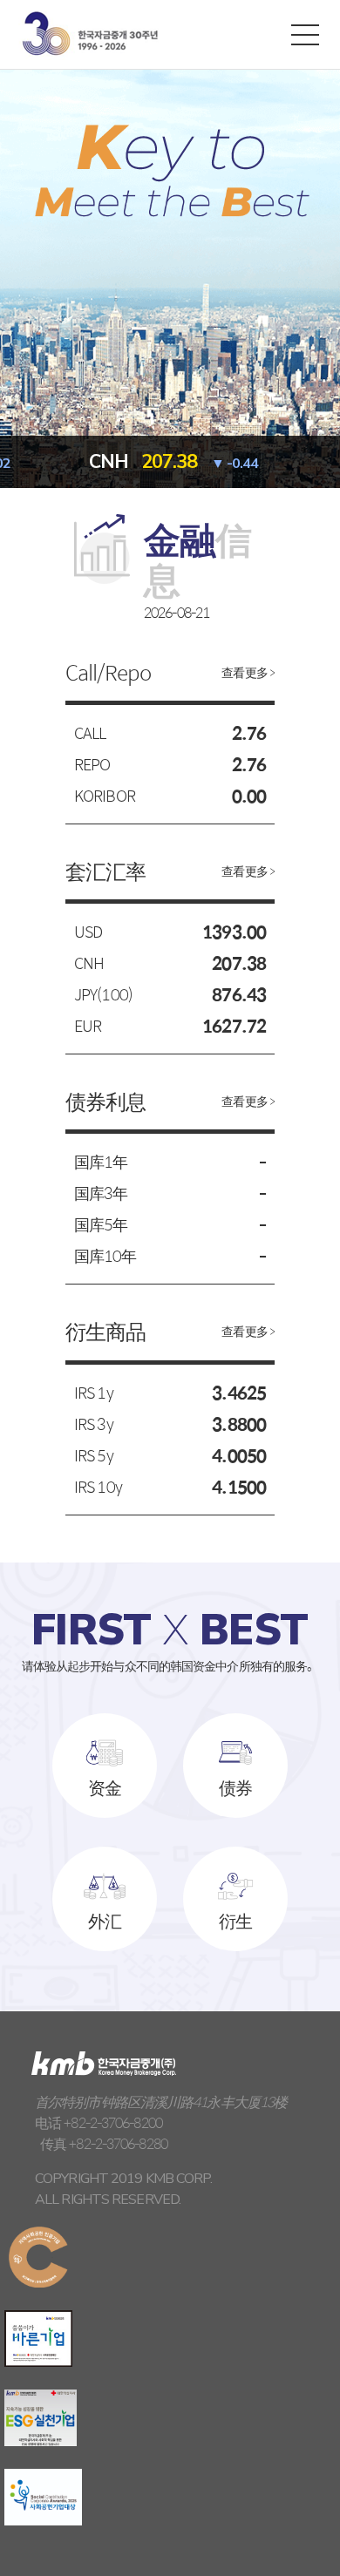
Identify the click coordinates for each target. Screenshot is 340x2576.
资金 (105, 1787)
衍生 (235, 1920)
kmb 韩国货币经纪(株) (90, 34)
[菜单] (305, 34)
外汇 (105, 1920)
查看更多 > (248, 672)
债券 (235, 1787)
